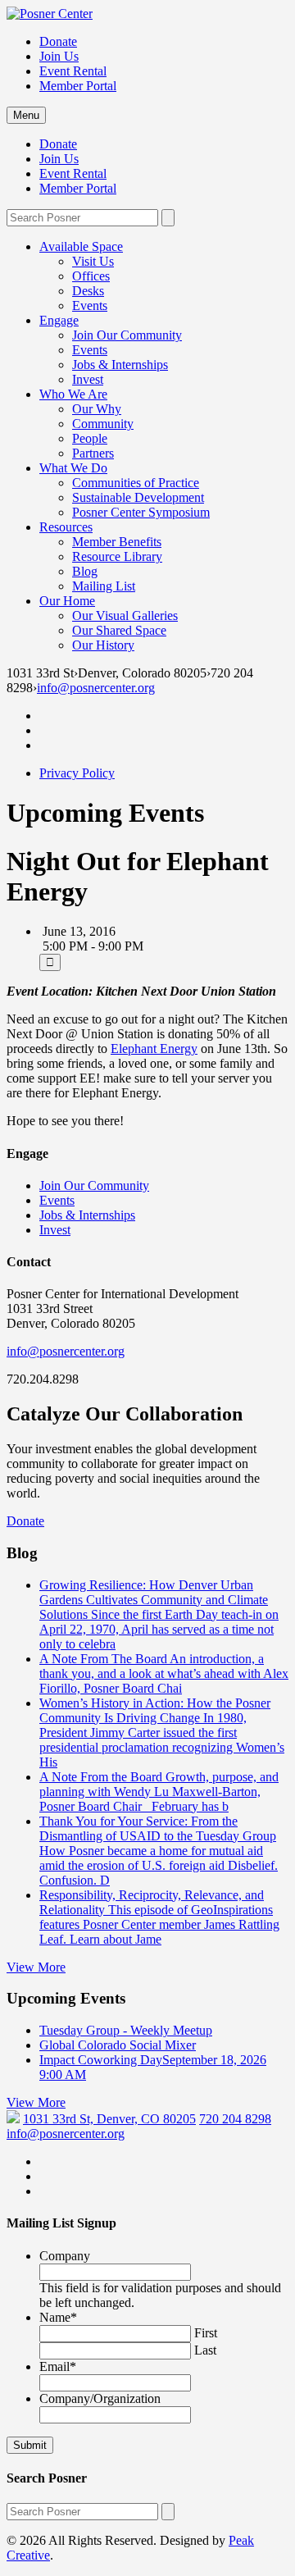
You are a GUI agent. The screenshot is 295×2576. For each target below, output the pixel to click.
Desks (88, 291)
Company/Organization (100, 2398)
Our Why (97, 409)
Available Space (81, 246)
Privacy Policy (77, 773)
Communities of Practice (136, 483)
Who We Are (73, 394)
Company (65, 2256)
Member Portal (78, 86)
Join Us (59, 56)
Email (58, 2366)
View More (36, 1967)
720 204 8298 (235, 2119)
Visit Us (93, 261)
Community (103, 424)
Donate (58, 41)
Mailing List (104, 586)
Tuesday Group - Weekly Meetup (126, 2030)
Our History (103, 645)
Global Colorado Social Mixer (118, 2045)
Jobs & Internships (120, 365)
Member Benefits (117, 542)
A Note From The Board (164, 1673)
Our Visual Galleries (125, 616)
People (90, 438)
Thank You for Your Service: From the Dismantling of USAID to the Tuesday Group (159, 1851)
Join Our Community (127, 335)
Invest (88, 379)
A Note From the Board (159, 1792)
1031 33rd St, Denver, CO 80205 (109, 2119)
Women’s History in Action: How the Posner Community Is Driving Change (162, 1733)
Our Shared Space (119, 630)
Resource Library (117, 556)
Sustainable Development (138, 497)
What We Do (73, 468)
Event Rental (73, 71)
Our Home (67, 601)
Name (58, 2317)
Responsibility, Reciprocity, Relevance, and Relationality (159, 1917)
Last (205, 2350)
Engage (59, 320)
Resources (66, 527)
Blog (85, 571)
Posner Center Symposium (141, 512)
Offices (91, 276)
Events (90, 305)
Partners (93, 453)
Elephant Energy (154, 1049)
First (206, 2333)
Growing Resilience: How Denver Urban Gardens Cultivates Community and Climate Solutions (159, 1614)
